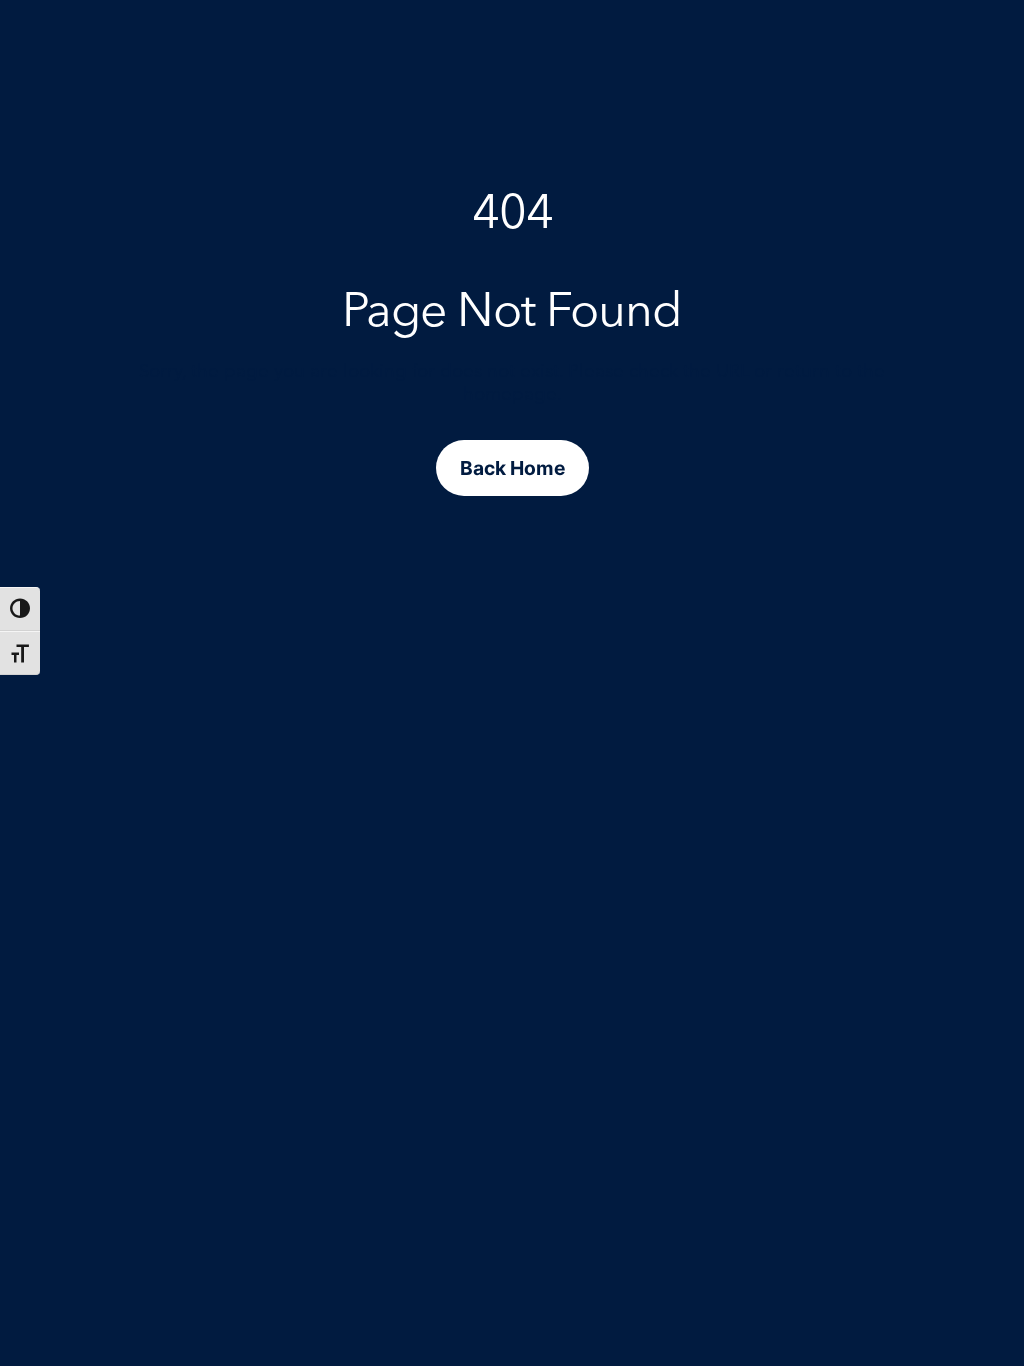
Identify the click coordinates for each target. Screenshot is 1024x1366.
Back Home (512, 468)
